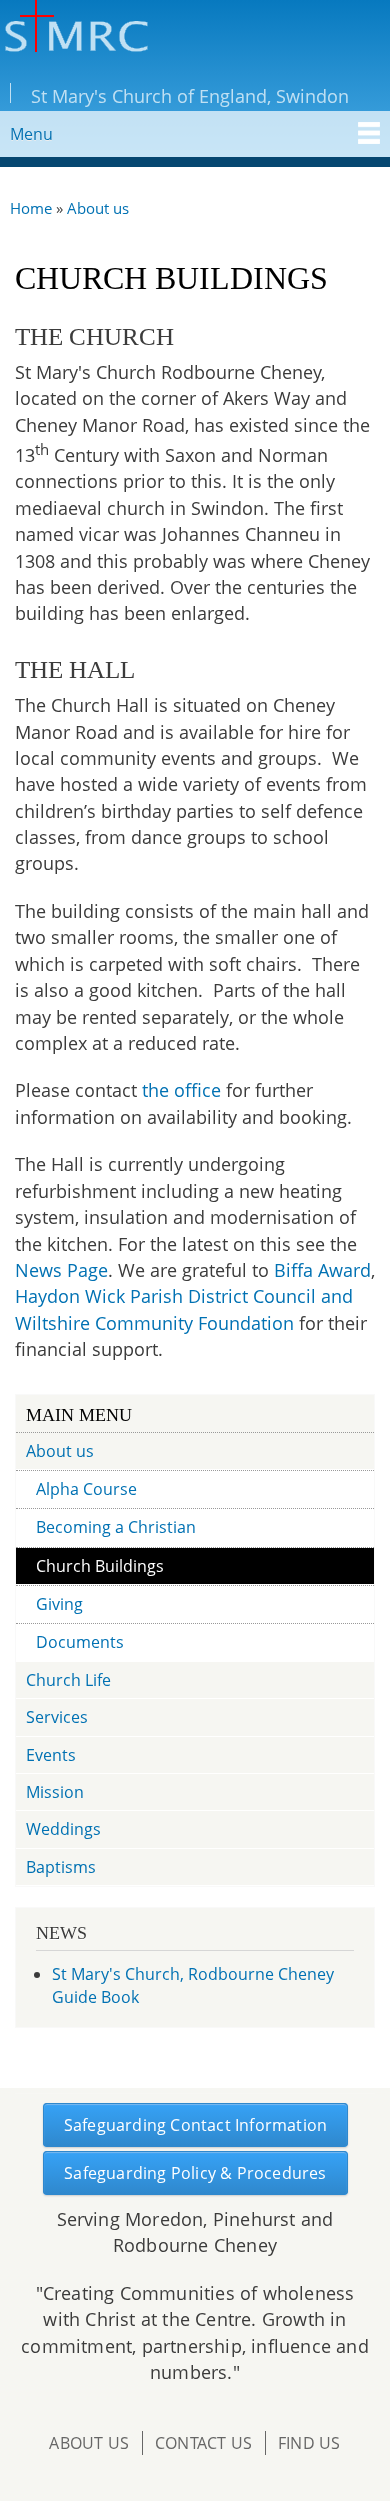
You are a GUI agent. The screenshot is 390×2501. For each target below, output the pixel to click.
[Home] (74, 29)
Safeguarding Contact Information (195, 2125)
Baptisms (61, 1867)
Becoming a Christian (116, 1527)
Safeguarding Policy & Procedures (195, 2173)
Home (31, 208)
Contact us (203, 2443)
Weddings (63, 1829)
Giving (59, 1604)
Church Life (68, 1680)
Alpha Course (86, 1489)
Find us (309, 2443)
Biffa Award (322, 1270)
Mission (55, 1792)
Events (51, 1755)
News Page (61, 1270)
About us (98, 208)
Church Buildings (100, 1566)
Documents (80, 1642)
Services (57, 1717)
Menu (31, 134)
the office (181, 1090)
